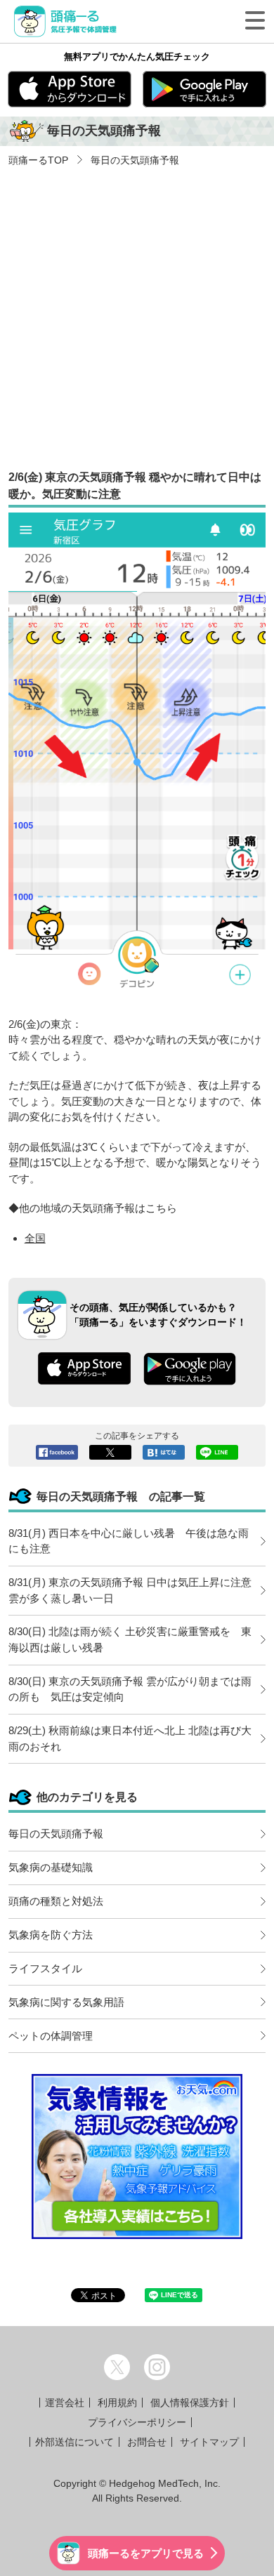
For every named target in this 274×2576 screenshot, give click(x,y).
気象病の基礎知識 (51, 1867)
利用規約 (117, 2403)
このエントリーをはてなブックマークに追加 (164, 1452)
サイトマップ (209, 2442)
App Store (70, 89)
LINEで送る (217, 1452)
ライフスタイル (45, 1968)
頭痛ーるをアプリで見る (146, 2553)
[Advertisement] (137, 312)
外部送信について (74, 2442)
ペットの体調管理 (51, 2036)
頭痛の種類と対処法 (56, 1901)
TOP (38, 160)
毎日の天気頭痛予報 (133, 160)
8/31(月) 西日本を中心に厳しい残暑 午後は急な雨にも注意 (129, 1541)
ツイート (110, 1452)
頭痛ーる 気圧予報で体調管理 (69, 21)
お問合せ (147, 2442)
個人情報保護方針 (190, 2403)
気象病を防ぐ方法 (51, 1935)
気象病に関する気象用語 (66, 2002)
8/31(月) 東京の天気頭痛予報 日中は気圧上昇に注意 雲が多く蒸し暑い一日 (135, 1590)
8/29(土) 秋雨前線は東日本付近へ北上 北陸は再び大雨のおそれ (130, 1738)
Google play (204, 89)
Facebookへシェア (57, 1452)
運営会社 (65, 2403)
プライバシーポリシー (137, 2422)
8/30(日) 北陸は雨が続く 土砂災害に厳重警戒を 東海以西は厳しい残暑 (130, 1639)
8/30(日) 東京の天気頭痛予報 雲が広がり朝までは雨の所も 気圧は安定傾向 (130, 1689)
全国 (35, 1238)
